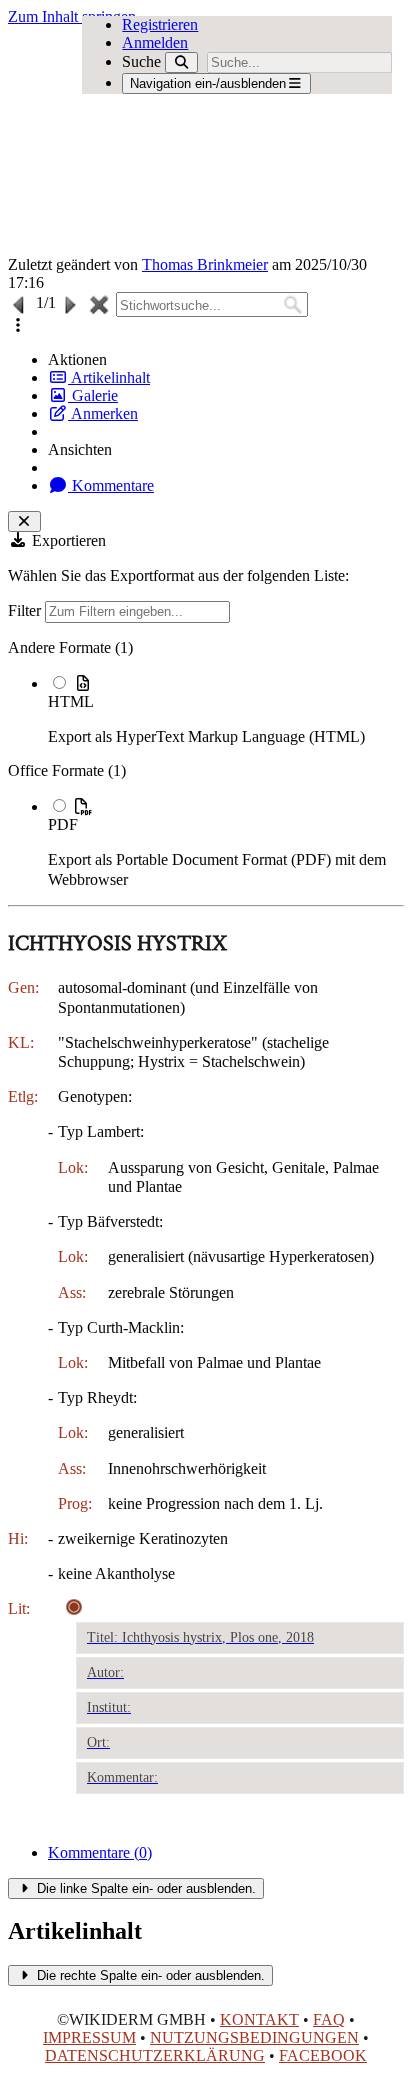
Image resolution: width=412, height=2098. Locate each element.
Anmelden (155, 42)
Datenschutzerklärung (155, 2055)
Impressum (89, 2037)
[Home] (166, 141)
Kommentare (111, 485)
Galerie (93, 395)
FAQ (329, 2019)
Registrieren (160, 24)
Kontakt (259, 2019)
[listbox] (206, 764)
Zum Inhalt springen (72, 16)
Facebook (323, 2055)
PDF (63, 824)
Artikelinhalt (109, 377)
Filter (26, 610)
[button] (18, 325)
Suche (141, 61)
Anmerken (103, 413)
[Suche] (181, 62)
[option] (226, 709)
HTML (71, 701)
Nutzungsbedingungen (254, 2037)
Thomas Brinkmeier (205, 264)
